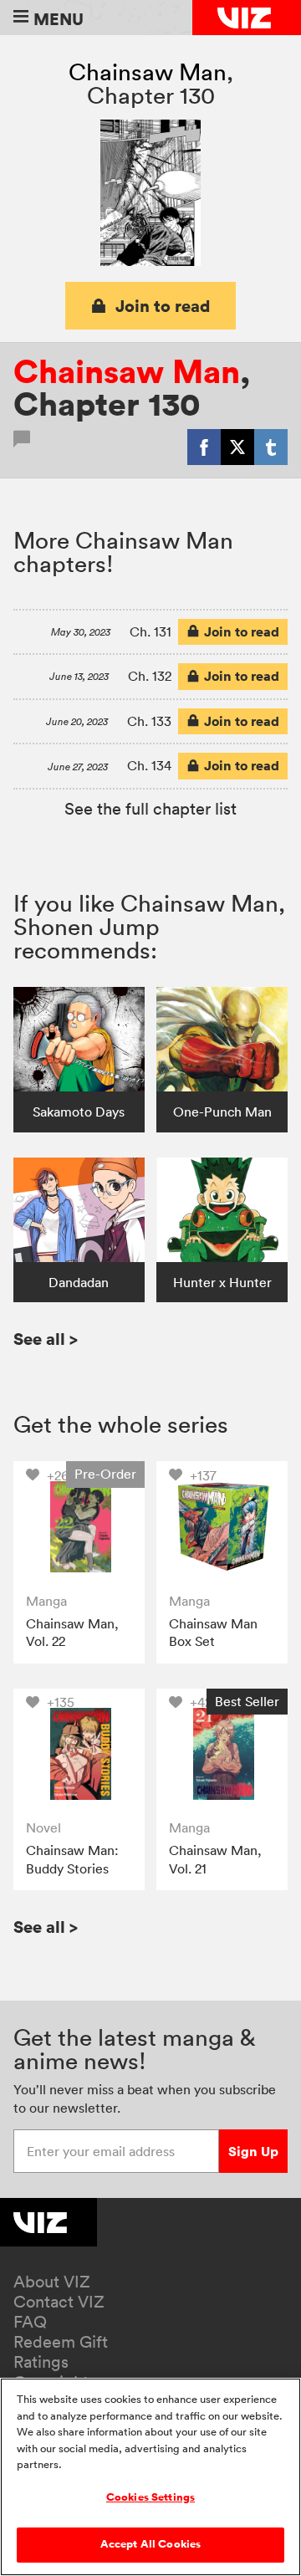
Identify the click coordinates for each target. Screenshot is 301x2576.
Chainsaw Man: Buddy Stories (72, 1859)
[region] (150, 2477)
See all (46, 1339)
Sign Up (253, 2151)
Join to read (163, 306)
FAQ (30, 2322)
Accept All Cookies (150, 2544)
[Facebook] (204, 447)
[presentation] (79, 1527)
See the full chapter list (150, 809)
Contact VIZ (59, 2302)
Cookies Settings (150, 2497)
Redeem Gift (61, 2342)
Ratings (41, 2362)
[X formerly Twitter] (237, 447)
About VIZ (52, 2282)
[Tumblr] (271, 447)
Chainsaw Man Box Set (213, 1633)
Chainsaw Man (148, 72)
